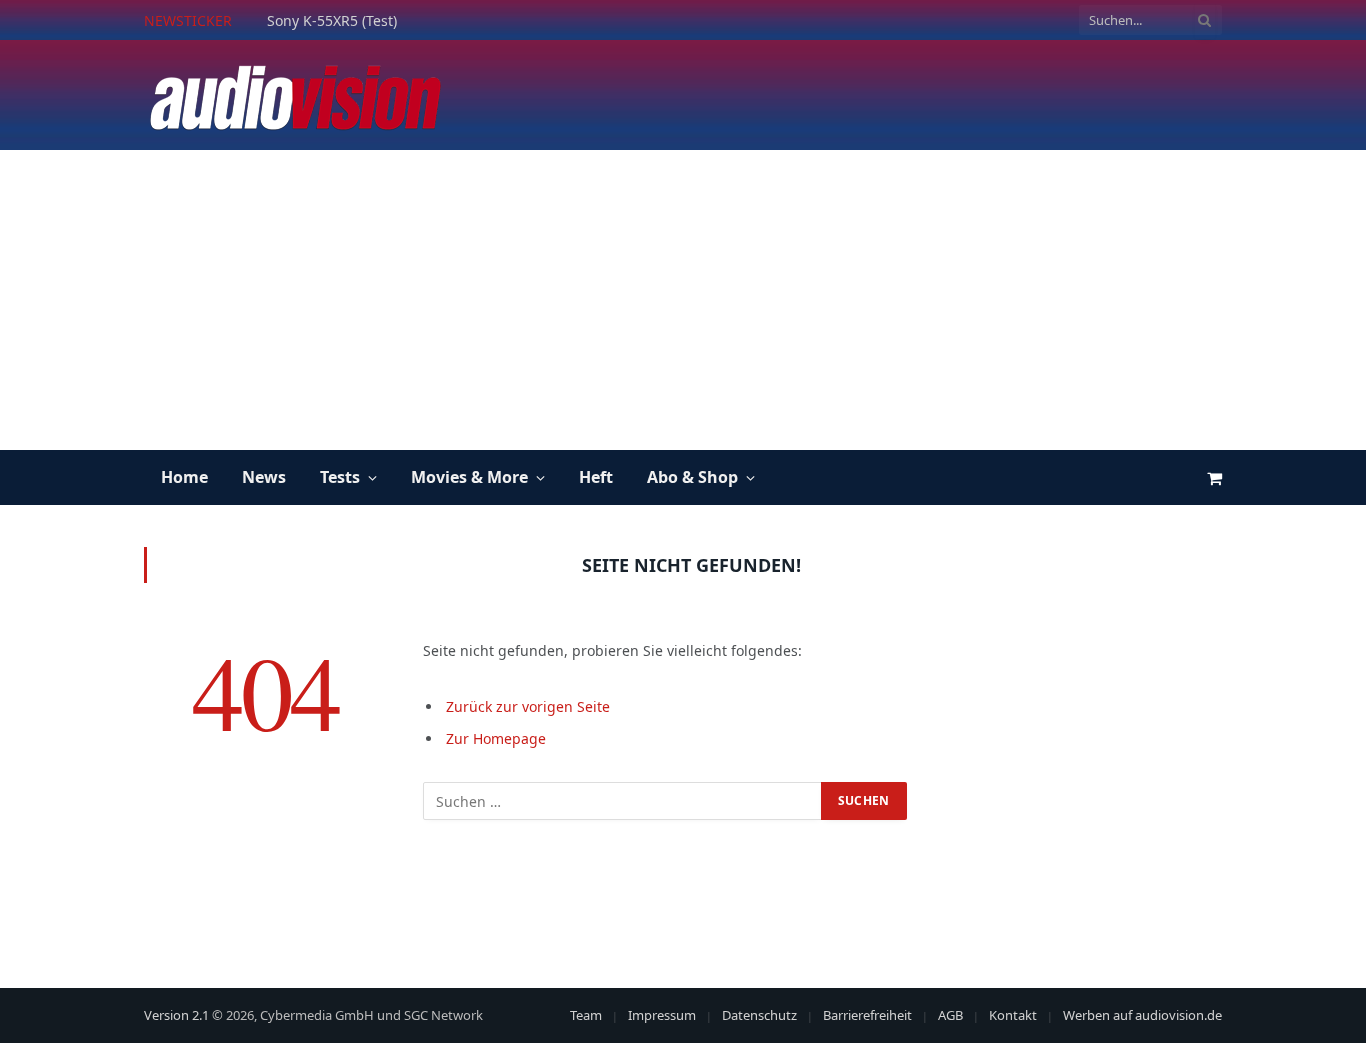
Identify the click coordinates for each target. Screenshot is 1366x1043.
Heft (596, 477)
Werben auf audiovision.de (1142, 1015)
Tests (340, 477)
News (264, 477)
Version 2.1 (176, 1015)
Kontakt (1013, 1015)
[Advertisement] (683, 300)
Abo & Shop (692, 477)
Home (184, 477)
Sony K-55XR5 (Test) (332, 21)
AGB (950, 1015)
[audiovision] (294, 95)
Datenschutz (759, 1015)
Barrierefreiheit (867, 1015)
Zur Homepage (496, 738)
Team (586, 1015)
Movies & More (469, 477)
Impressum (662, 1015)
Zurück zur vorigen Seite (528, 706)
